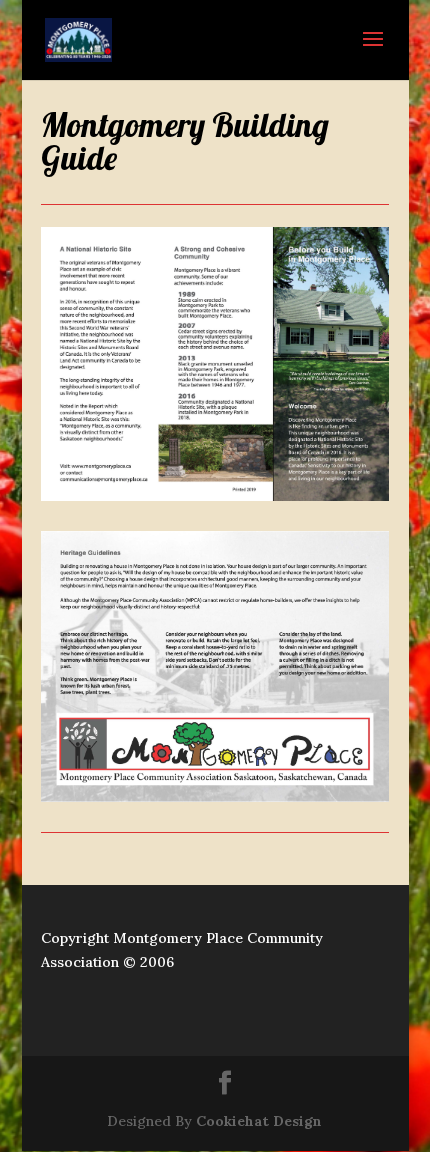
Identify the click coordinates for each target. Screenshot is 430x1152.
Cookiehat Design (259, 1121)
